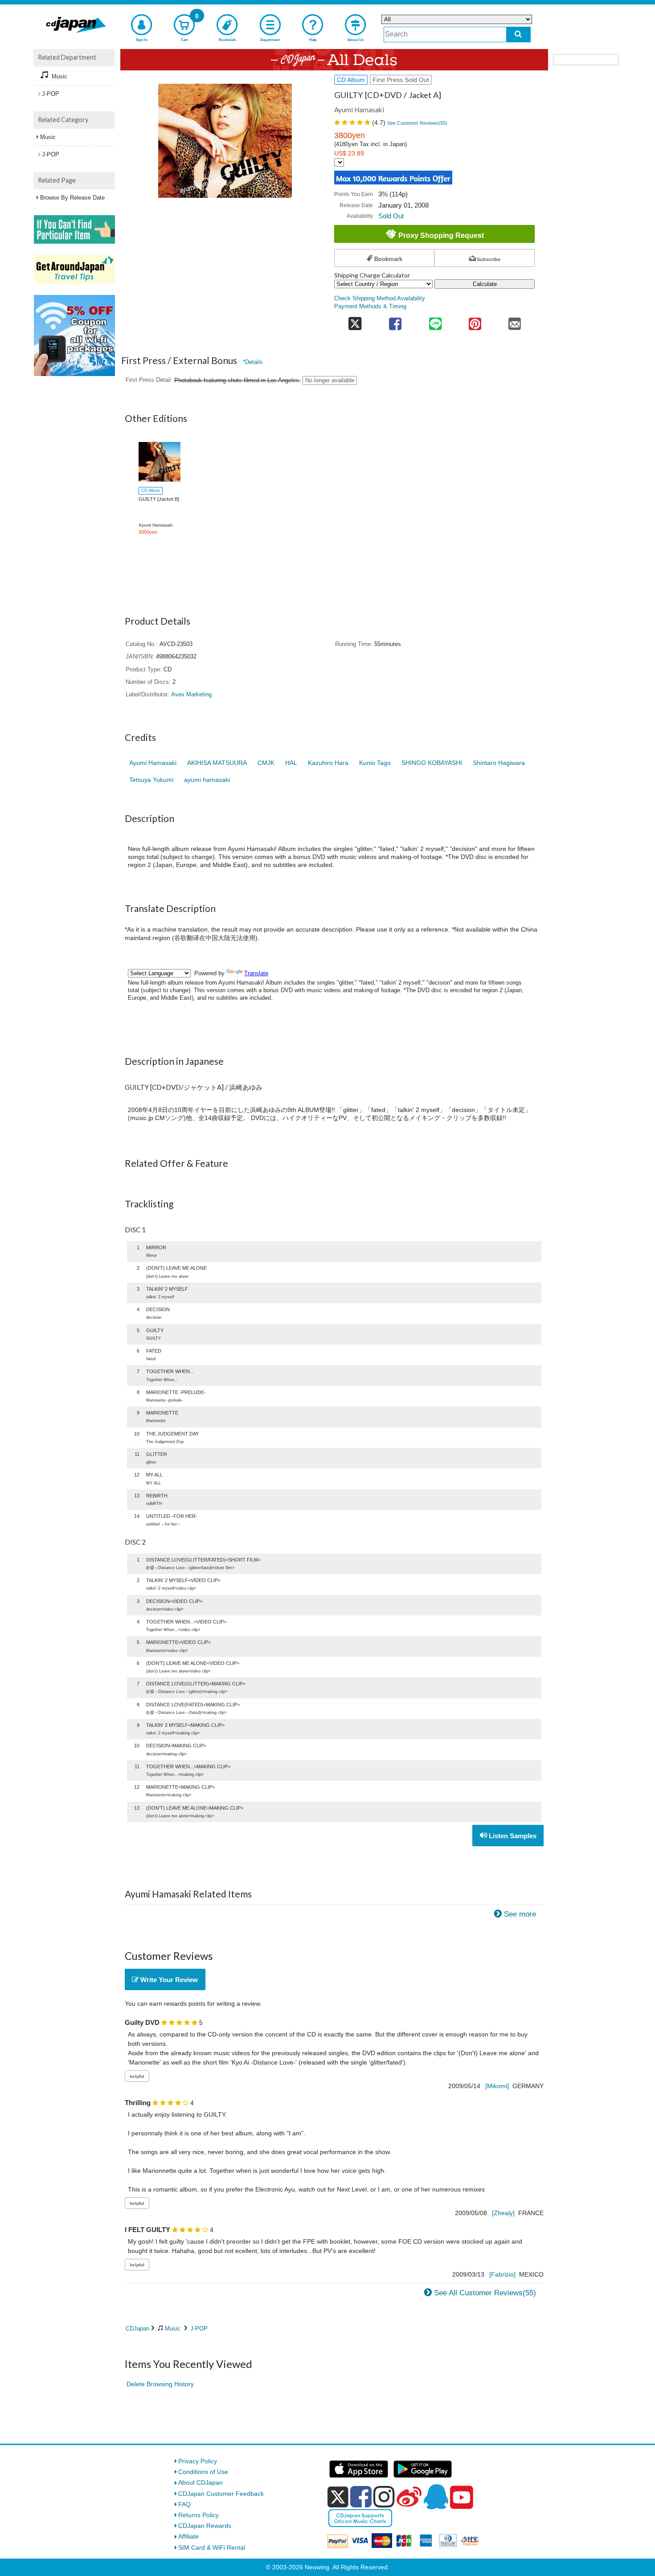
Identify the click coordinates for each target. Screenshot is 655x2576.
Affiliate (188, 2536)
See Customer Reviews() (417, 123)
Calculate (485, 284)
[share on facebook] (395, 321)
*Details (253, 362)
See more (520, 1914)
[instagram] (384, 2497)
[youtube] (462, 2498)
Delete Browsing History (160, 2384)
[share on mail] (515, 321)
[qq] (436, 2497)
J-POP (199, 2329)
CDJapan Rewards (205, 2526)
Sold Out (391, 216)
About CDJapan (201, 2482)
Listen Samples (512, 1836)
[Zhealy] (503, 2213)
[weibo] (409, 2497)
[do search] (518, 35)
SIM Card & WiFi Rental (212, 2547)
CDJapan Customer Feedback (221, 2494)
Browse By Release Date (72, 198)
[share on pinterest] (475, 321)
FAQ (184, 2504)
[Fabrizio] (502, 2274)
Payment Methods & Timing (370, 307)
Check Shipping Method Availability (380, 298)
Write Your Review (168, 1980)
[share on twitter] (355, 321)
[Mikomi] (497, 2086)
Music (173, 2329)
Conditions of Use (203, 2472)
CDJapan (137, 2329)
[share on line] (435, 321)
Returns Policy (199, 2515)
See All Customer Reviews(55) (485, 2293)
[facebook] (361, 2497)
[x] (338, 2497)
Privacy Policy (198, 2461)
